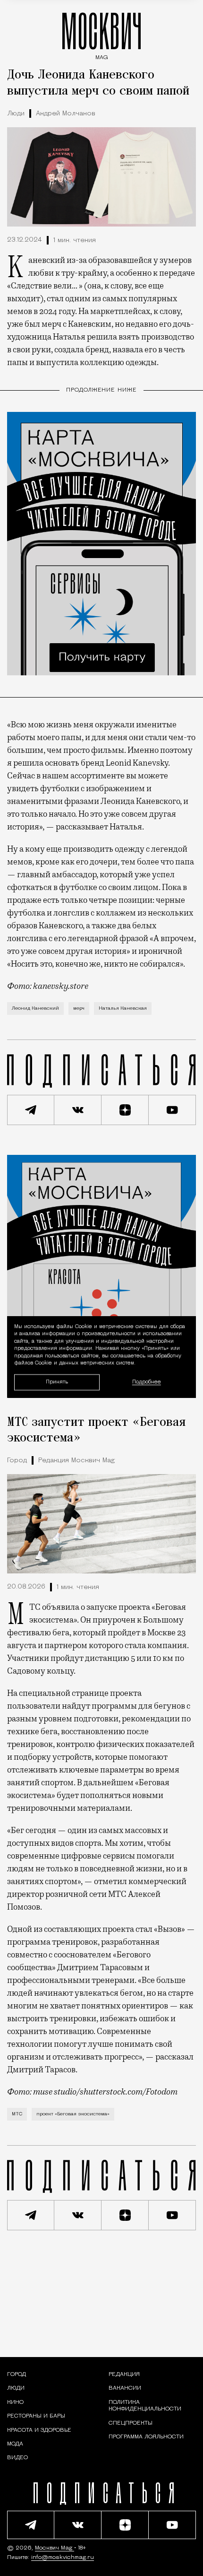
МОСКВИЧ (101, 34)
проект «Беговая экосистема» (73, 2114)
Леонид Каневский (35, 1009)
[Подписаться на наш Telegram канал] (31, 1110)
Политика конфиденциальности (145, 2406)
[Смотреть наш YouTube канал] (172, 1110)
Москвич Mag (55, 2548)
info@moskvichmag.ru (63, 2558)
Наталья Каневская (123, 1009)
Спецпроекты (131, 2423)
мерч (79, 1009)
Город (17, 1461)
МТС (17, 2114)
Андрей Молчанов (66, 114)
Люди (16, 114)
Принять (57, 1382)
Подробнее (147, 1382)
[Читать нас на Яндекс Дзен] (125, 1110)
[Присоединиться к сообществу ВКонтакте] (78, 1110)
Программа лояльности (146, 2437)
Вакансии (125, 2388)
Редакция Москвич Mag (76, 1461)
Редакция (124, 2375)
